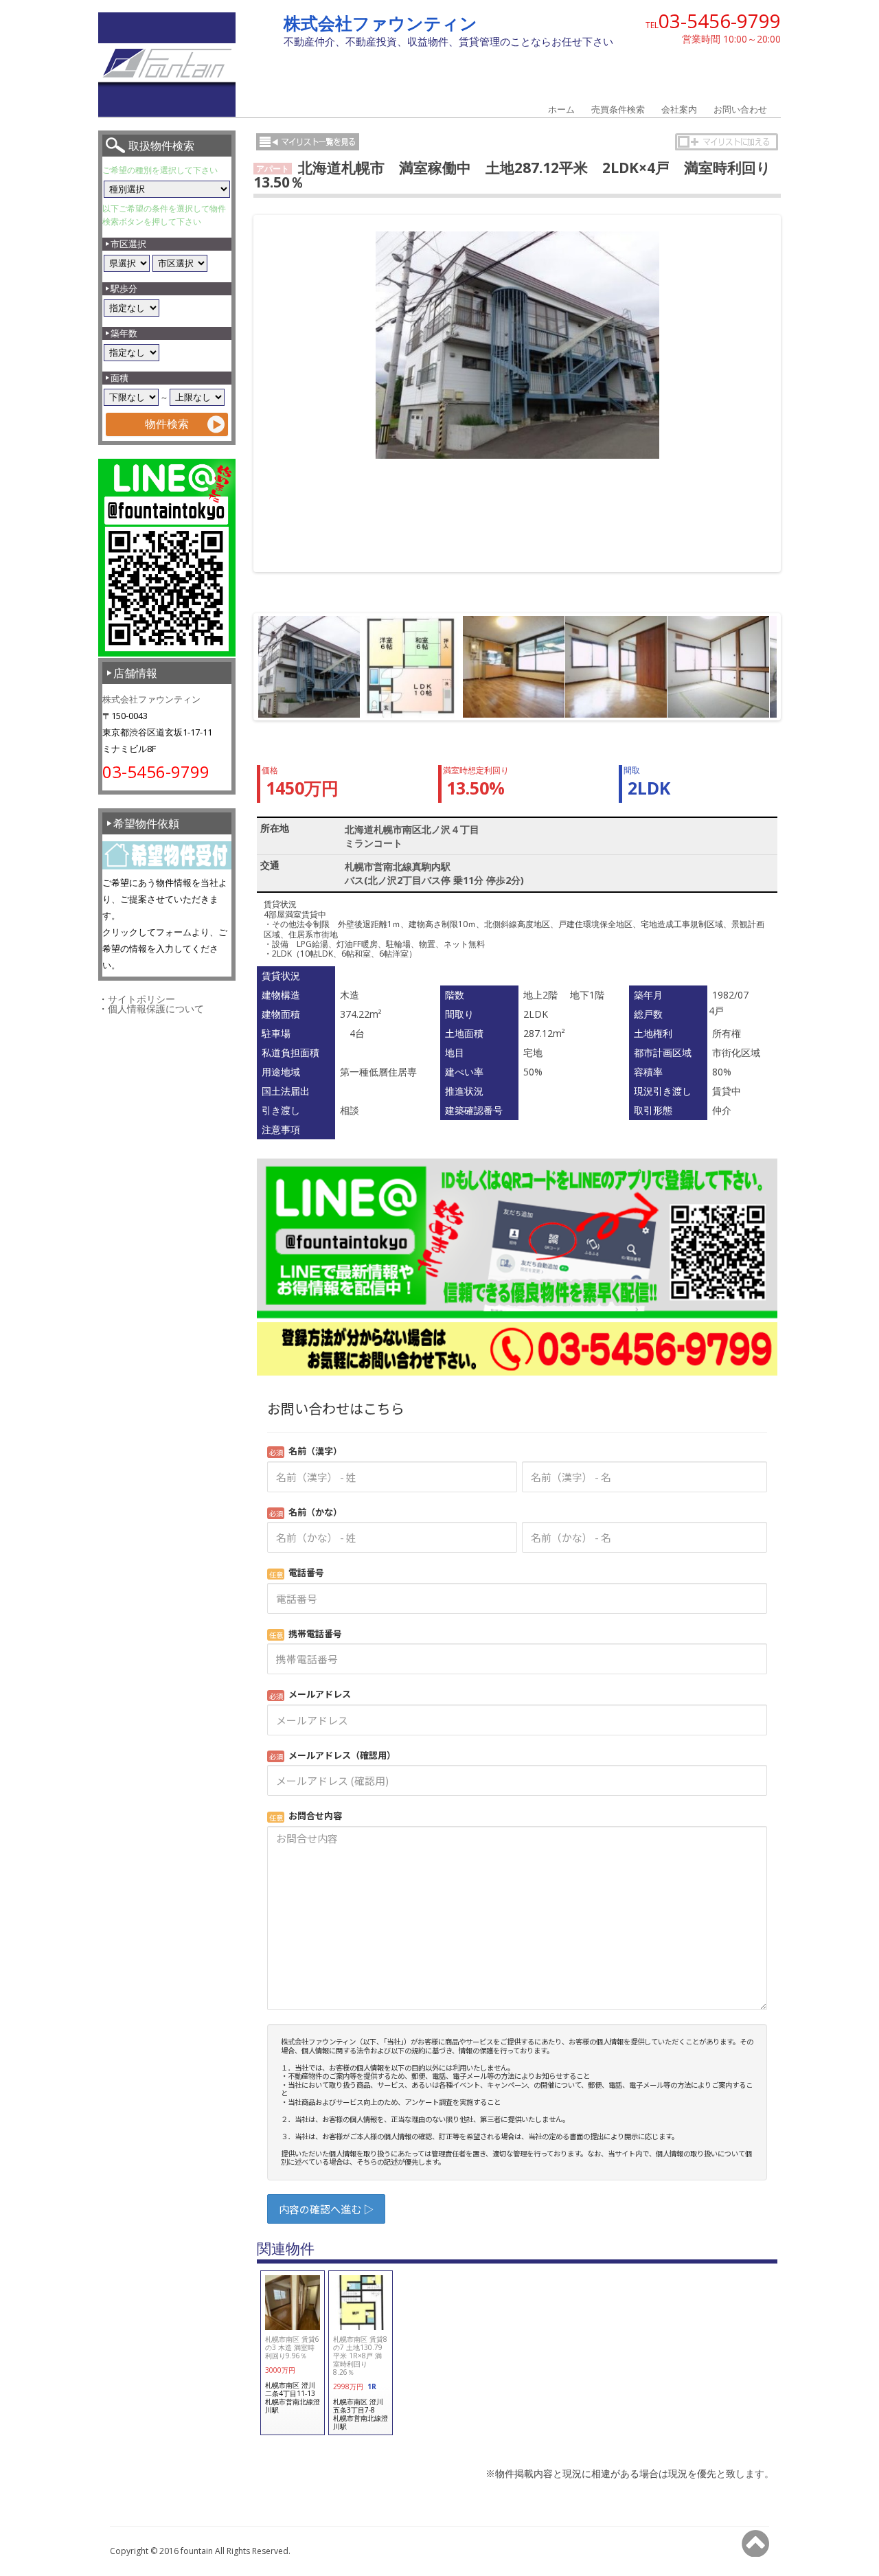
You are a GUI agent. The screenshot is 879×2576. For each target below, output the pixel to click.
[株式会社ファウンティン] (167, 113)
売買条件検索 (618, 109)
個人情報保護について (156, 1008)
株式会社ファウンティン (380, 23)
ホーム (561, 109)
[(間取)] (411, 667)
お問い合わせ (740, 109)
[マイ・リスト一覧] (308, 142)
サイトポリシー (141, 999)
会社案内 (679, 109)
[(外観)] (517, 345)
